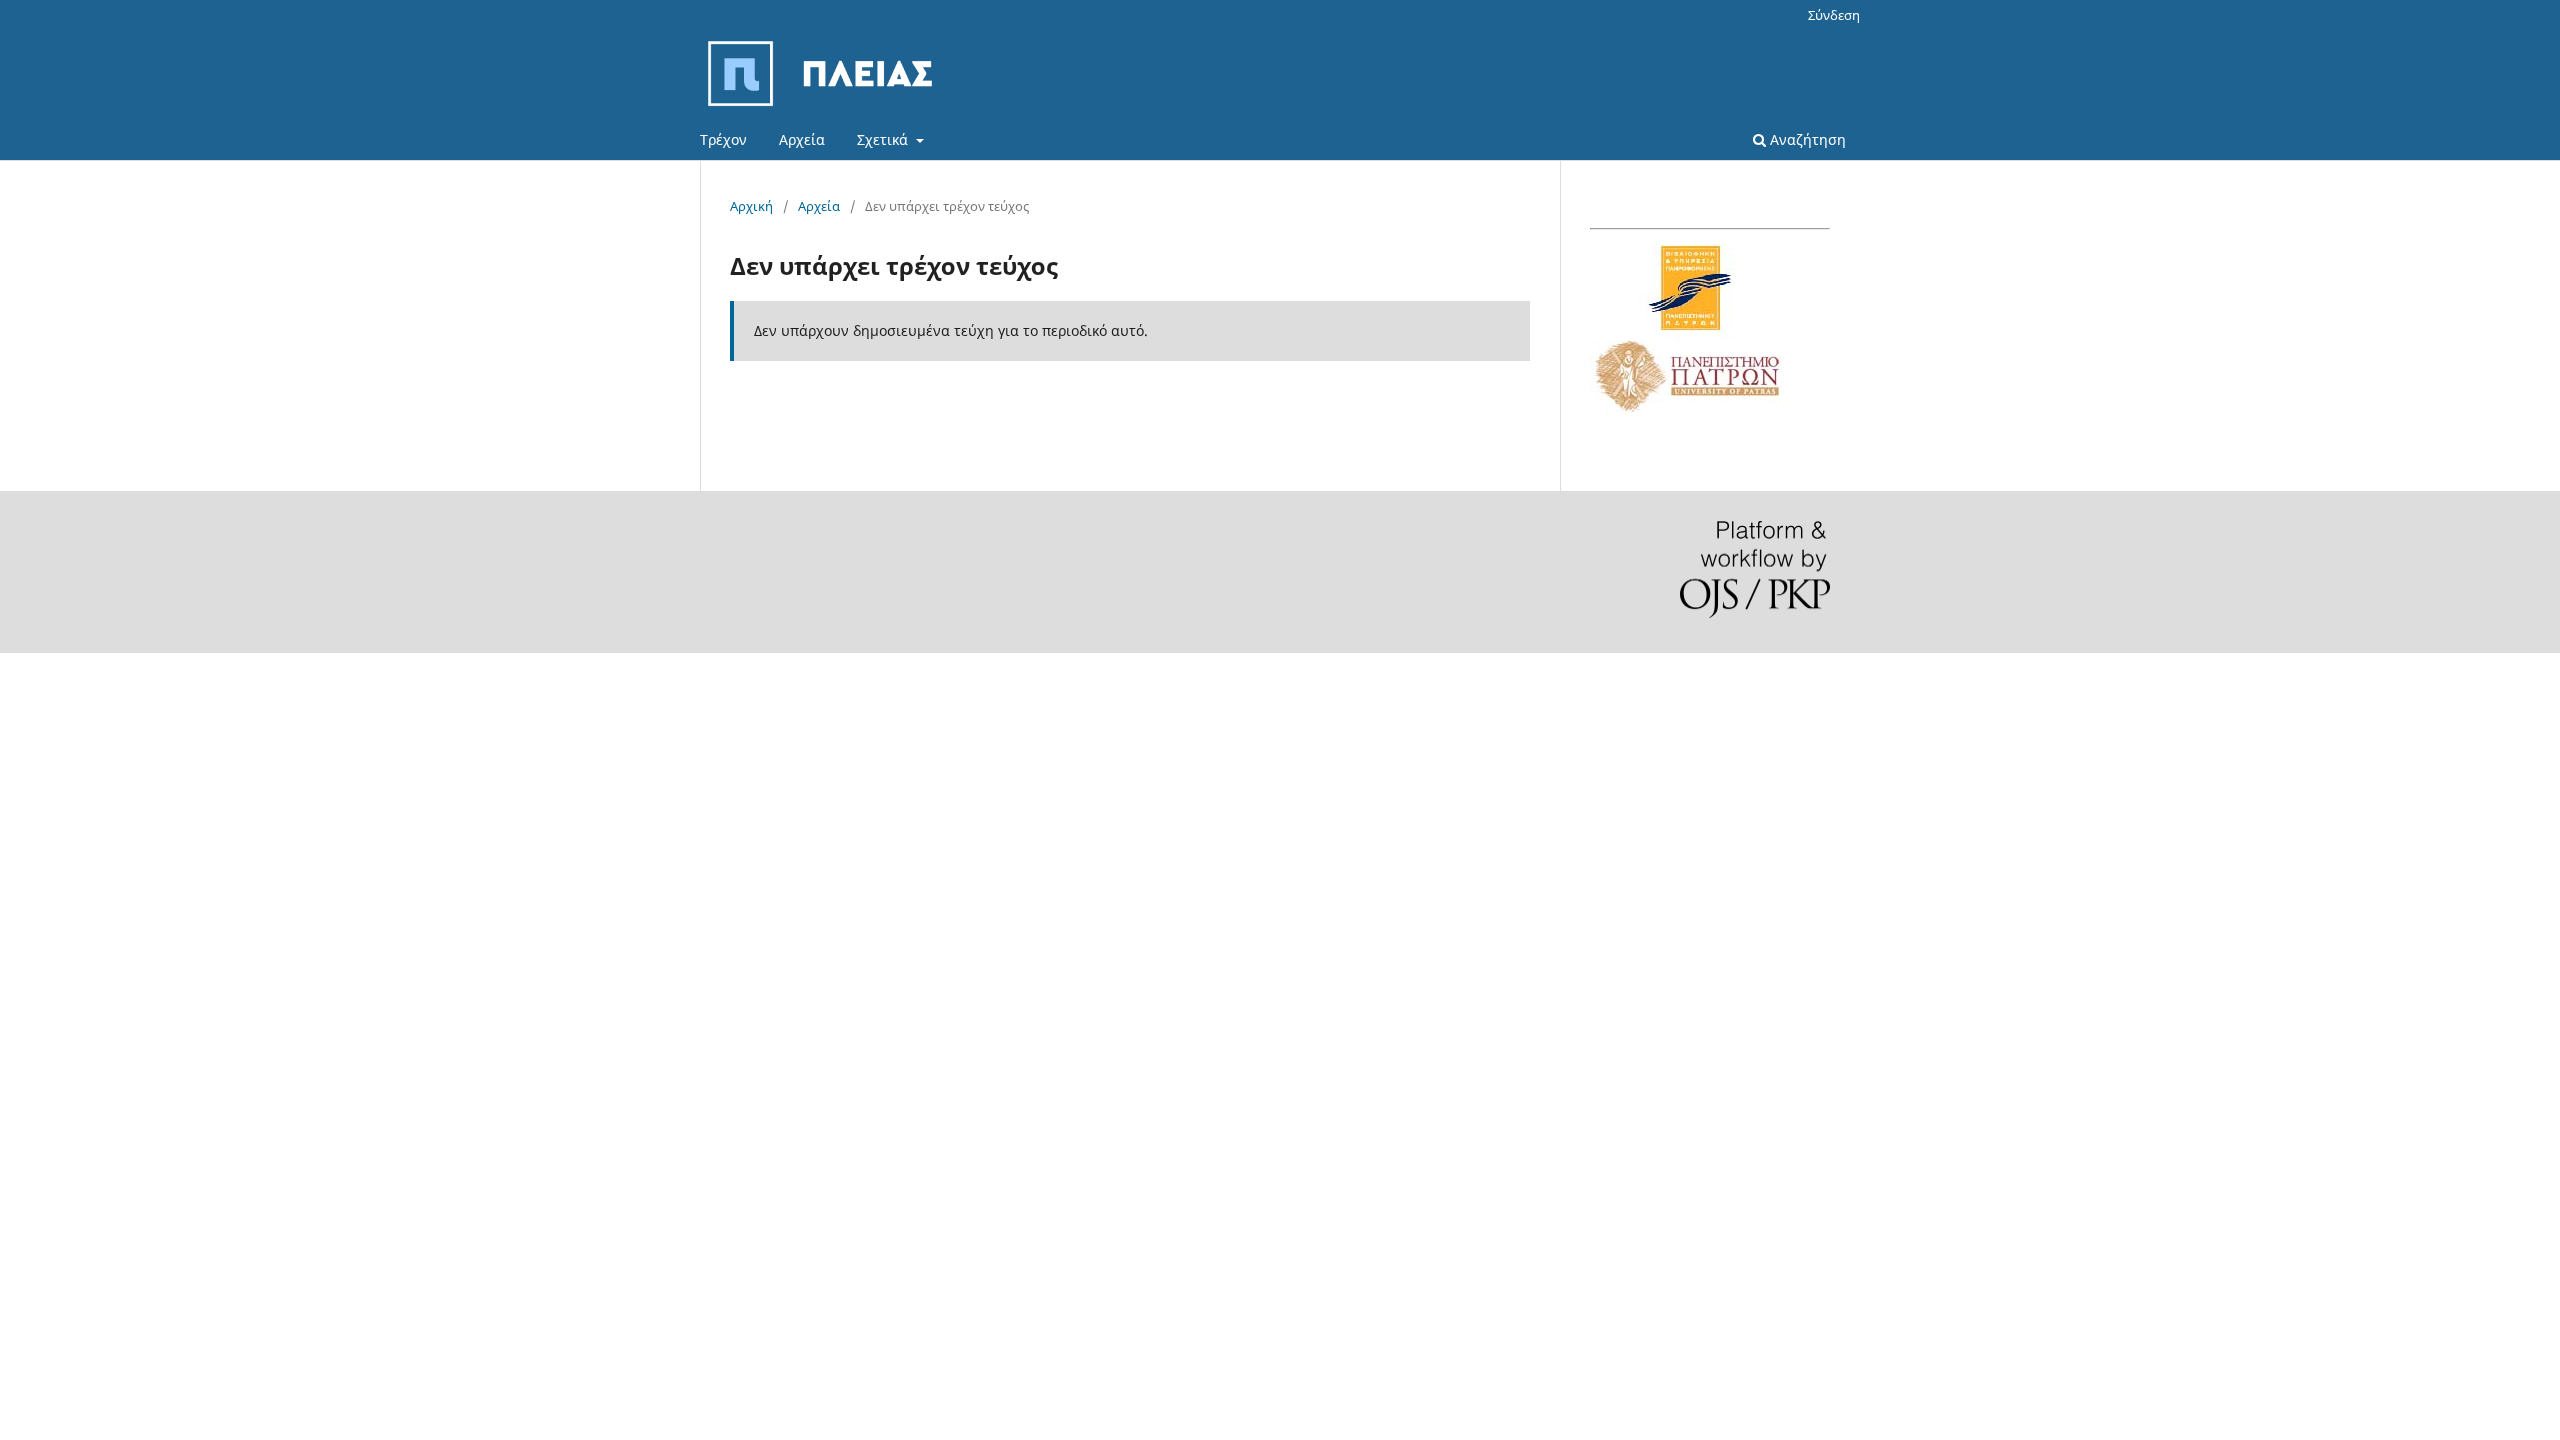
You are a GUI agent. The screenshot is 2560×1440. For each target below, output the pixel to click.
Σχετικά (884, 139)
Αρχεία (802, 139)
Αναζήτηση (1806, 139)
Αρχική (751, 206)
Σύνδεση (1834, 15)
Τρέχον (723, 139)
